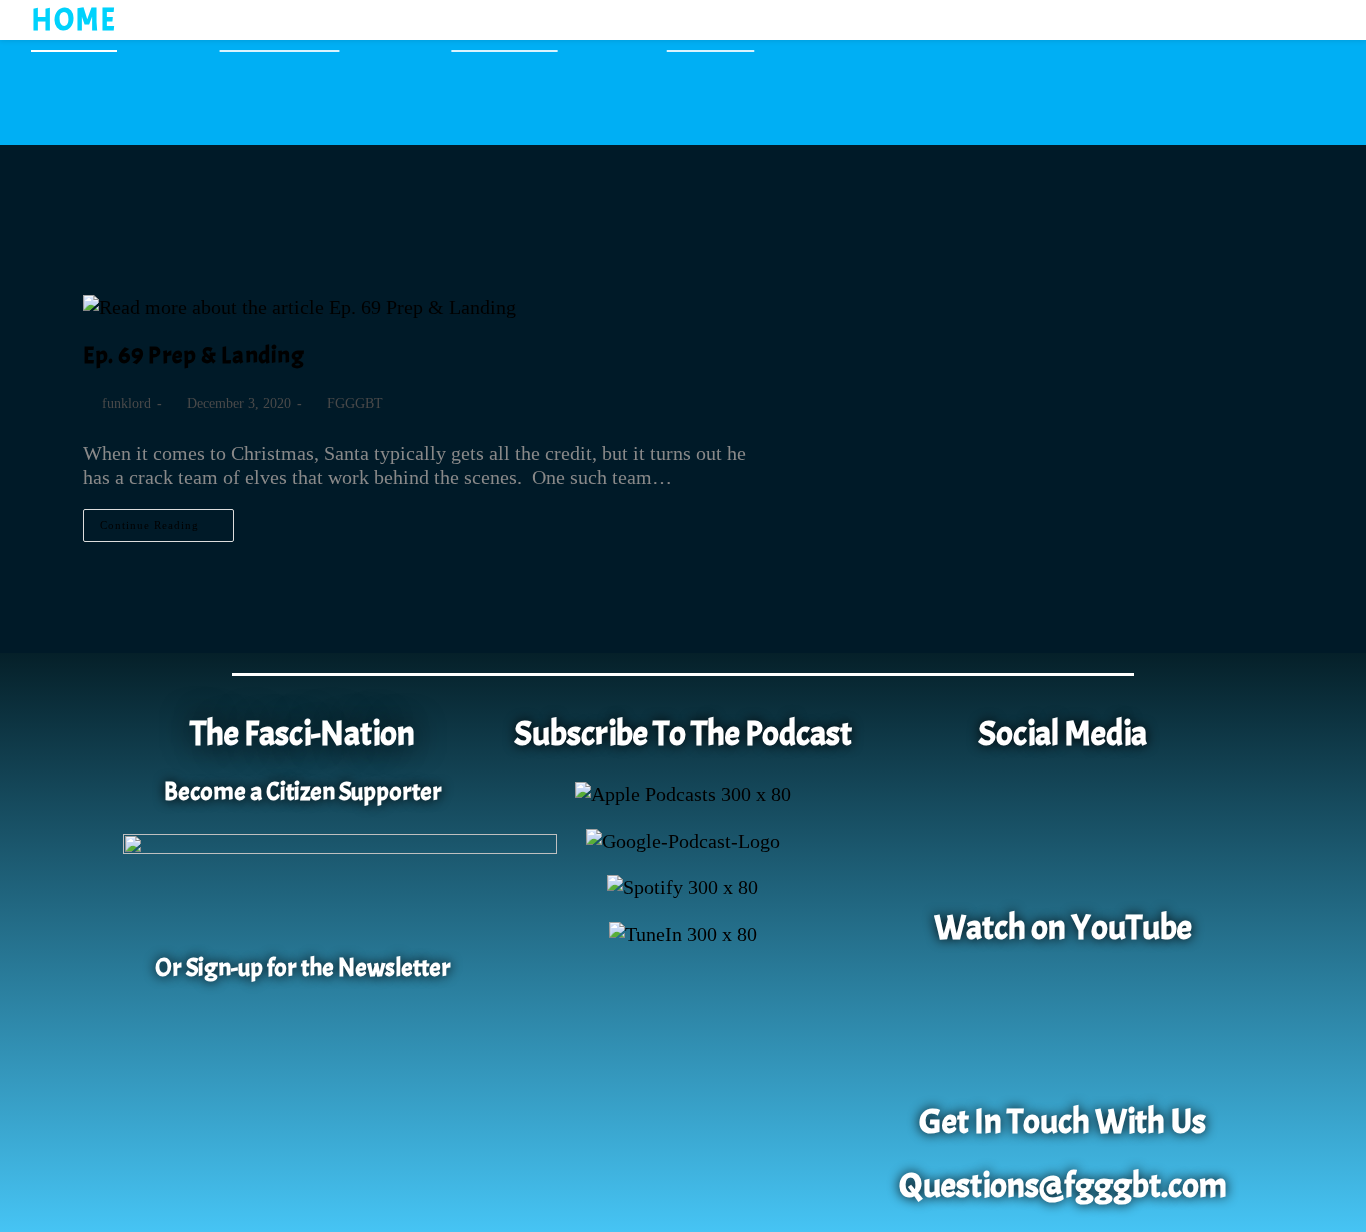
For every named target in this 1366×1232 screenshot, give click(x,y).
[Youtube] (1063, 1029)
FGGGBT (355, 403)
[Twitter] (1120, 835)
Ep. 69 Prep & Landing (194, 355)
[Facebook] (1005, 835)
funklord (126, 403)
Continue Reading (167, 520)
